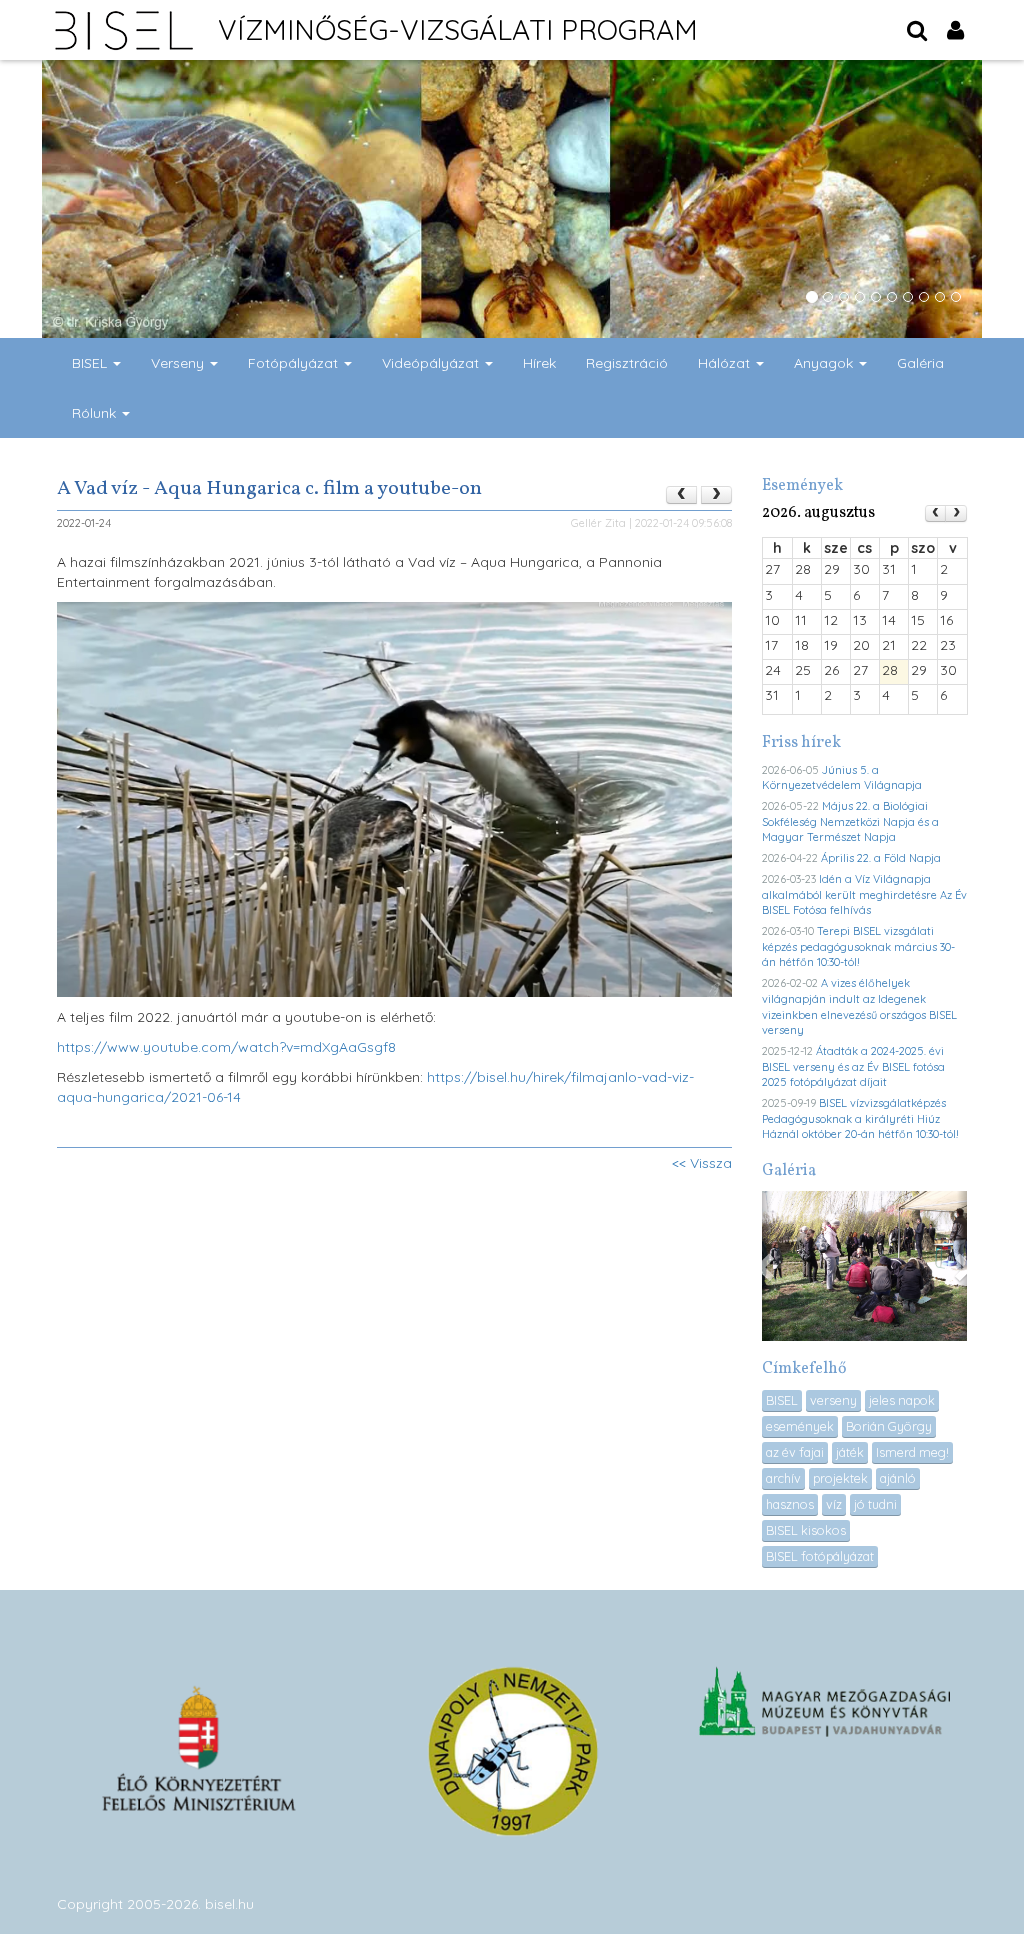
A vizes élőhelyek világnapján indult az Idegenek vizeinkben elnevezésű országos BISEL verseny (859, 1006)
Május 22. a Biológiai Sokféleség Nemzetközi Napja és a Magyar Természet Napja (850, 821)
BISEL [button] (91, 363)
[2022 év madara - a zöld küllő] (716, 495)
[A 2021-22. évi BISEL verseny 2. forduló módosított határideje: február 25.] (681, 495)
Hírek (539, 363)
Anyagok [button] (825, 363)
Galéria (920, 363)
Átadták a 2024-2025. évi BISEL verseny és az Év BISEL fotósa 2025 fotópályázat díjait (853, 1066)
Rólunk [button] (96, 413)
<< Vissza (702, 1163)
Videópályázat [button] (432, 363)
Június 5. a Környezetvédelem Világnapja (842, 778)
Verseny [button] (179, 363)
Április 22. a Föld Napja (881, 858)
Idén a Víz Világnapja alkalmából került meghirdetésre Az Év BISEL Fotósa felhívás (864, 894)
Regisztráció (627, 363)
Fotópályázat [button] (295, 363)
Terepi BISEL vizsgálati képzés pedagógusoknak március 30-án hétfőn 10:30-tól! (858, 946)
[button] (767, 1266)
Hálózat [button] (726, 363)
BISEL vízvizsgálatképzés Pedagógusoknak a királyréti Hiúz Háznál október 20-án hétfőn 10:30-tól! (860, 1118)
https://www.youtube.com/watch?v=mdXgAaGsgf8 (226, 1047)
